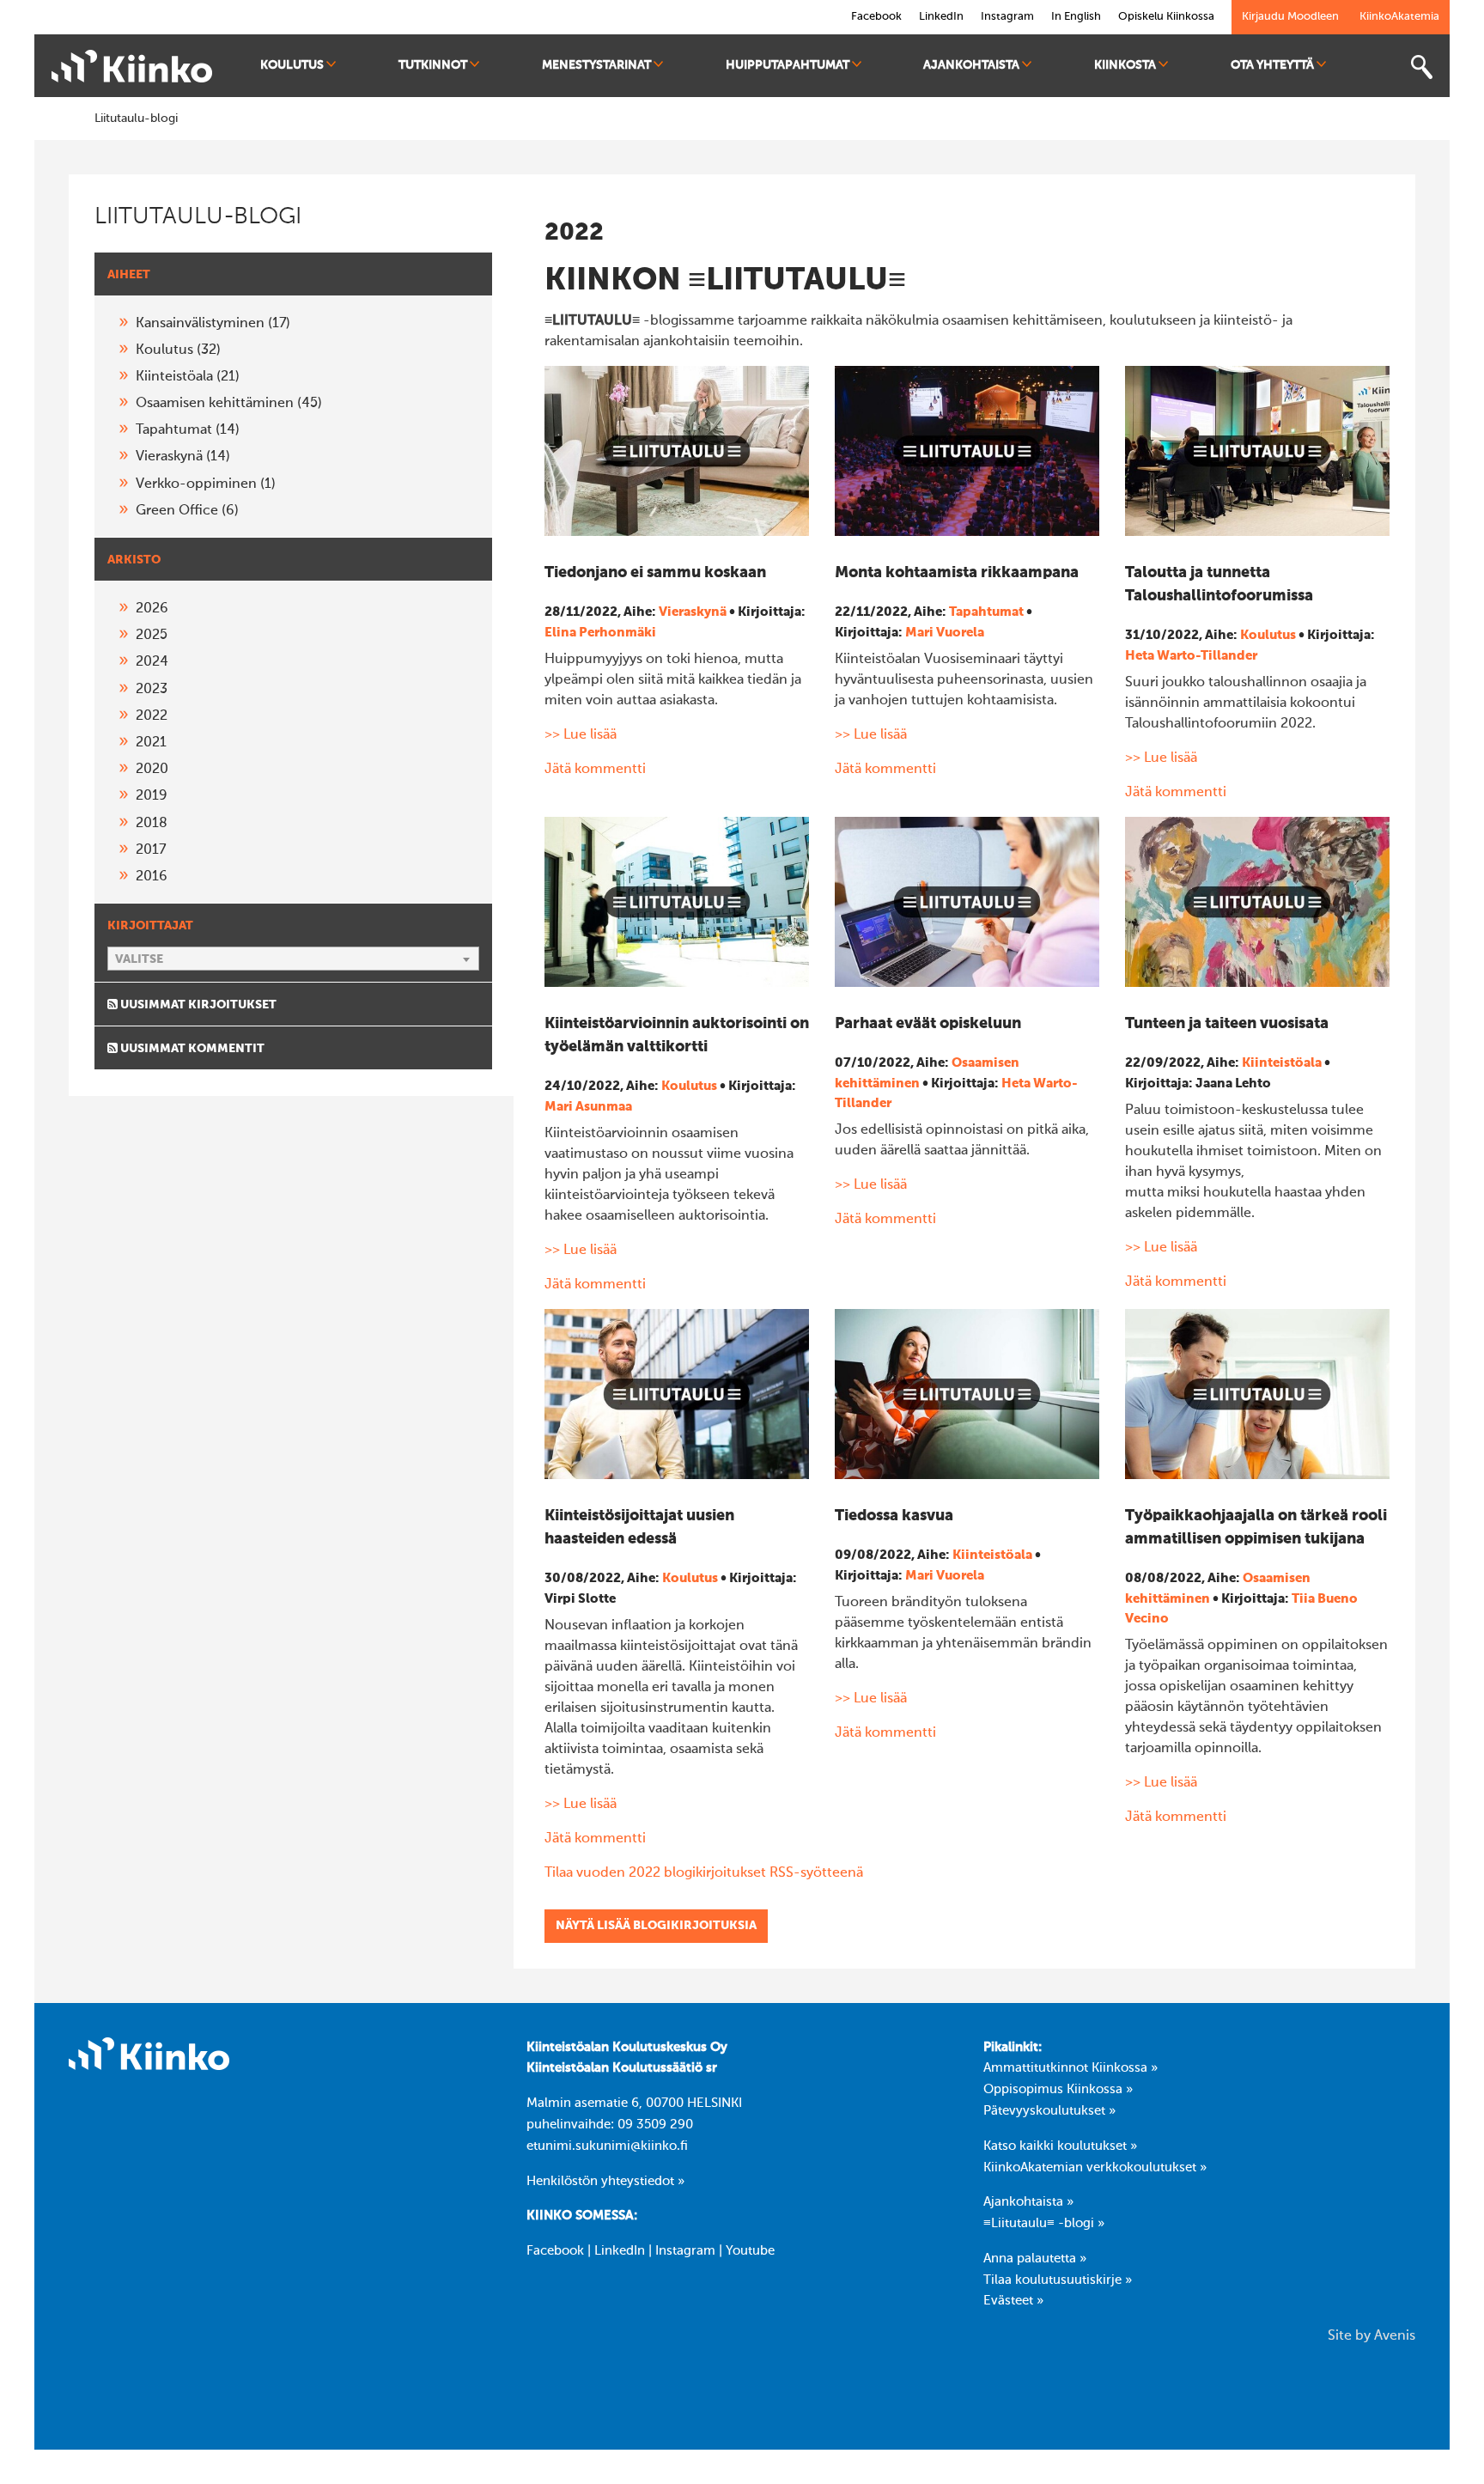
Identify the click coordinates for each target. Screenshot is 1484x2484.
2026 (152, 609)
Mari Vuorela (945, 633)
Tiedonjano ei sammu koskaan (655, 573)
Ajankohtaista (971, 65)
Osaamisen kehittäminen (229, 404)
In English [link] (1076, 17)
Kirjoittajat (150, 926)
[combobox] (293, 959)
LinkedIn (620, 2251)
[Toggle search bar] (1421, 67)
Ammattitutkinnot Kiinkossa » (1070, 2068)
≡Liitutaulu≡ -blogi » (1044, 2224)
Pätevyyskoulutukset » (1049, 2111)
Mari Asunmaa (588, 1107)
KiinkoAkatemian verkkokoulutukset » (1095, 2168)
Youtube (750, 2251)
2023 (152, 690)
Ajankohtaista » (1028, 2202)
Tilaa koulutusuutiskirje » (1058, 2280)
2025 (152, 636)
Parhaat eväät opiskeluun (928, 1024)
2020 (152, 770)
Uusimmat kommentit (191, 1049)
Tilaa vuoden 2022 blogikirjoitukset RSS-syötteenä (704, 1873)
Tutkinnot (433, 65)
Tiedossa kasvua (894, 1516)
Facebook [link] (876, 17)
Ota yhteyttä (1272, 65)
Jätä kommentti (595, 770)
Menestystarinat (596, 65)
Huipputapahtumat (788, 65)
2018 (152, 824)
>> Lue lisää (581, 735)
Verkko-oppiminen (206, 484)
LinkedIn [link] (941, 17)
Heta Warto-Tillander (1191, 656)
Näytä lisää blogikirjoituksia (656, 1926)
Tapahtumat (188, 430)
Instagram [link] (1007, 17)
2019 (152, 796)
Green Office (187, 511)
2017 (151, 850)
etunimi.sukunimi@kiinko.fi (607, 2146)
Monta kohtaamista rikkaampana (957, 573)
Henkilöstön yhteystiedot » (605, 2182)
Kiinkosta (1125, 65)
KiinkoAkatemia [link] (1399, 17)
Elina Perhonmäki (600, 633)
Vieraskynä (183, 457)
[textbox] (293, 959)
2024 (152, 662)
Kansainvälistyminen (213, 324)
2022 (152, 716)
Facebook (555, 2251)
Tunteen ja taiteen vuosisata (1227, 1024)
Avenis (1395, 2336)
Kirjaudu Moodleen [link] (1290, 17)
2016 (152, 877)
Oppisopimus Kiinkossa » (1058, 2090)
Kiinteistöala (188, 377)
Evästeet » (1013, 2301)
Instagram (685, 2251)
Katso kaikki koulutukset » (1060, 2146)
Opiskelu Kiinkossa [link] (1166, 17)
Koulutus (292, 65)
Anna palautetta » (1035, 2259)
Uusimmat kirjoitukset (197, 1005)
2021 (151, 743)
